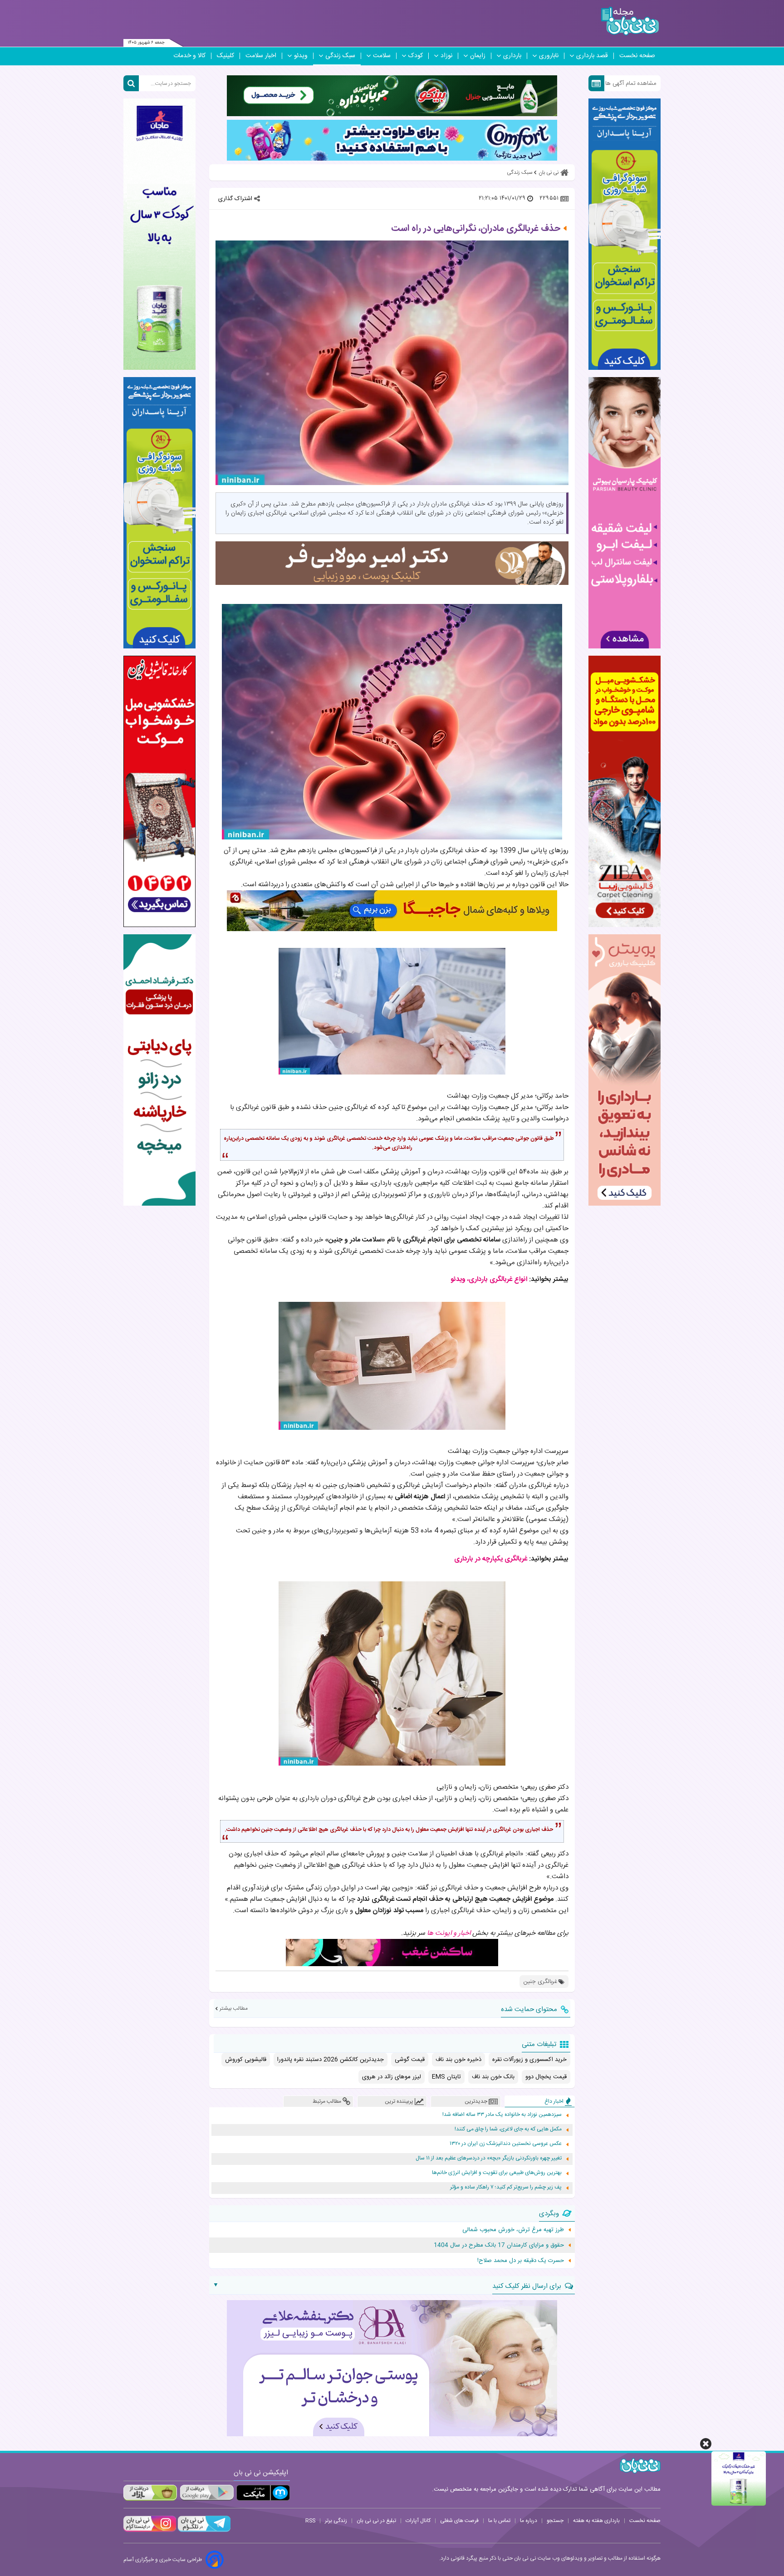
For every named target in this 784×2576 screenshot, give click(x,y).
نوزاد (446, 56)
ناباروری (549, 56)
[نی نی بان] (630, 21)
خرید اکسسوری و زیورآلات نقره (529, 2060)
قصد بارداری (592, 56)
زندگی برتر (336, 2521)
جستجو (555, 2521)
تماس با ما (499, 2521)
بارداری (512, 56)
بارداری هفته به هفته (596, 2521)
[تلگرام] (203, 2531)
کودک (416, 56)
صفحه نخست (637, 56)
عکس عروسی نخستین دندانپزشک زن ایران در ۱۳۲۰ (506, 2144)
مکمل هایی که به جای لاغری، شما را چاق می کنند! (508, 2129)
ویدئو (301, 56)
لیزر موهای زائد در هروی (392, 2077)
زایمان (478, 56)
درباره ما (529, 2521)
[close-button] (706, 2444)
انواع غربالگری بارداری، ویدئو (489, 1279)
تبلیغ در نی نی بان (376, 2521)
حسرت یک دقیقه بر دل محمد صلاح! (521, 2261)
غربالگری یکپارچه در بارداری (491, 1559)
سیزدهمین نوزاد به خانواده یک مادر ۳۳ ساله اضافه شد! (502, 2115)
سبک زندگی (340, 56)
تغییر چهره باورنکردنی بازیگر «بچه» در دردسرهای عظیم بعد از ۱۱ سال (489, 2158)
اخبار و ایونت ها (449, 1933)
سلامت (382, 56)
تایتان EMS (446, 2077)
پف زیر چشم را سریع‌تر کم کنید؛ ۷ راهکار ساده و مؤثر (506, 2187)
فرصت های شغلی (459, 2521)
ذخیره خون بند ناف (458, 2060)
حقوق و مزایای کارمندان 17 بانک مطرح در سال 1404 (499, 2245)
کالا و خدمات (189, 56)
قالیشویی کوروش (246, 2060)
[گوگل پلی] (206, 2493)
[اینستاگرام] (150, 2531)
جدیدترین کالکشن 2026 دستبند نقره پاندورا (331, 2060)
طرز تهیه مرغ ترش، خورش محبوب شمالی (513, 2230)
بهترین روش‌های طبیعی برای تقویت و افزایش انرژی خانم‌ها (497, 2173)
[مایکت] (263, 2493)
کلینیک (225, 56)
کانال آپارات (418, 2521)
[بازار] (150, 2493)
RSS (310, 2521)
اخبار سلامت (261, 56)
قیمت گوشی (410, 2060)
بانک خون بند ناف (493, 2077)
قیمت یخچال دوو (546, 2077)
